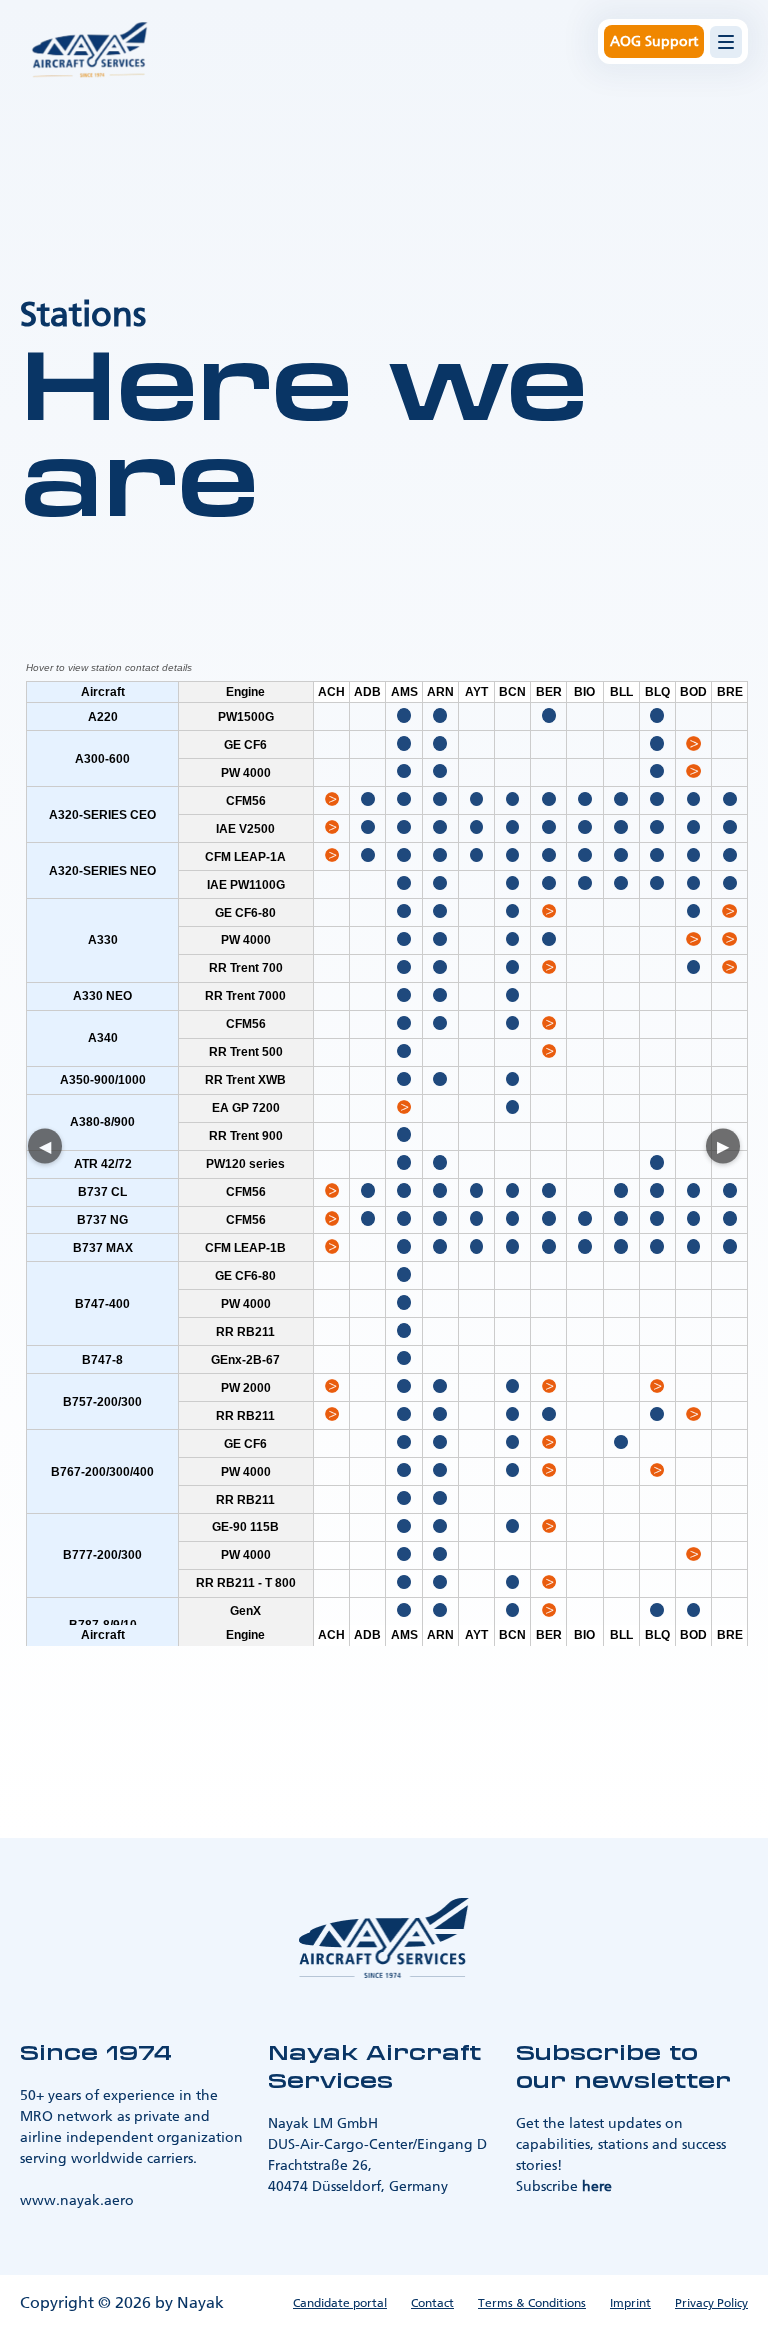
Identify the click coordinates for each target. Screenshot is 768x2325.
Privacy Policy (711, 2303)
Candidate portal (340, 2303)
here (597, 2186)
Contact (432, 2303)
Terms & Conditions (532, 2303)
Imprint (630, 2303)
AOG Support (654, 41)
